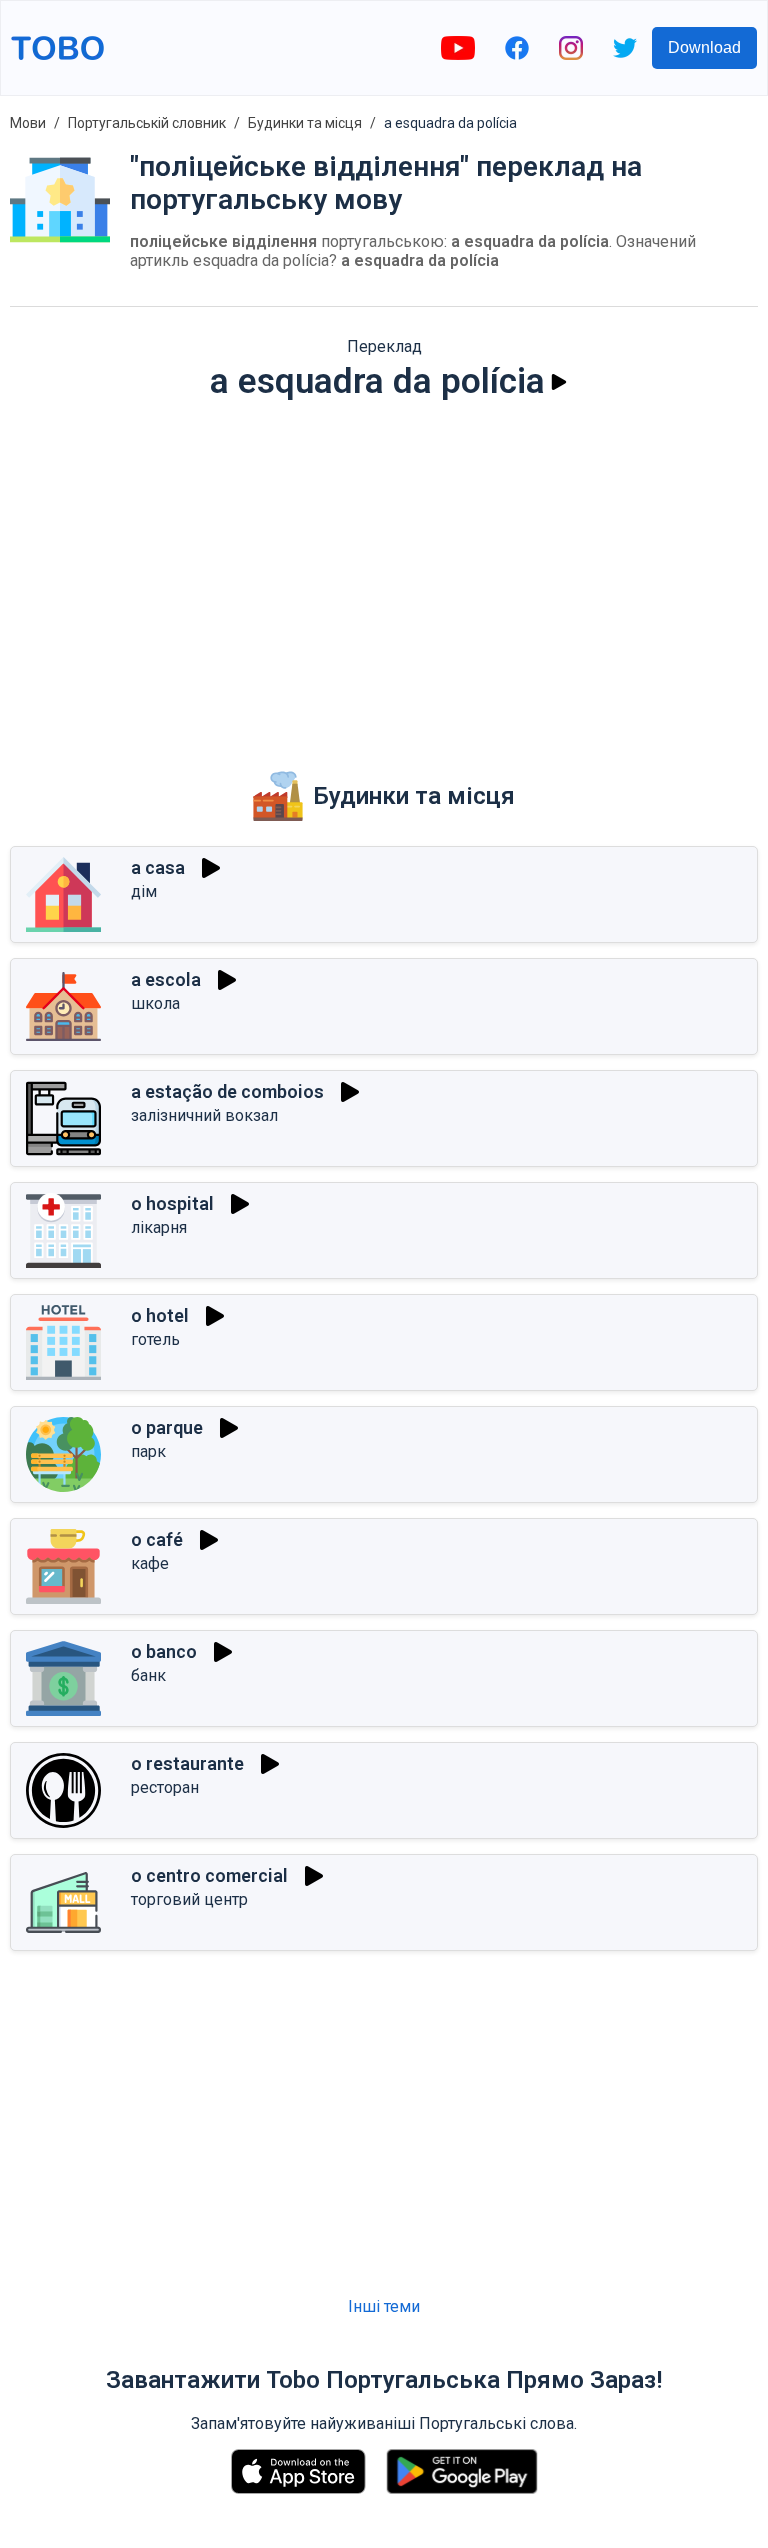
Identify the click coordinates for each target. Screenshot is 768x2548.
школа (155, 1003)
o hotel (160, 1315)
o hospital (172, 1203)
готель (155, 1339)
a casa (158, 867)
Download (704, 47)
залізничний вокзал (204, 1115)
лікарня (159, 1227)
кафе (150, 1563)
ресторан (165, 1787)
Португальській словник (147, 123)
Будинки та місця (305, 123)
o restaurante (187, 1763)
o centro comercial (209, 1875)
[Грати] (559, 382)
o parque (167, 1427)
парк (148, 1451)
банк (148, 1675)
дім (144, 891)
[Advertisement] (384, 572)
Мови (28, 123)
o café (157, 1539)
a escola (166, 979)
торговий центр (189, 1899)
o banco (164, 1651)
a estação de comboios (227, 1091)
